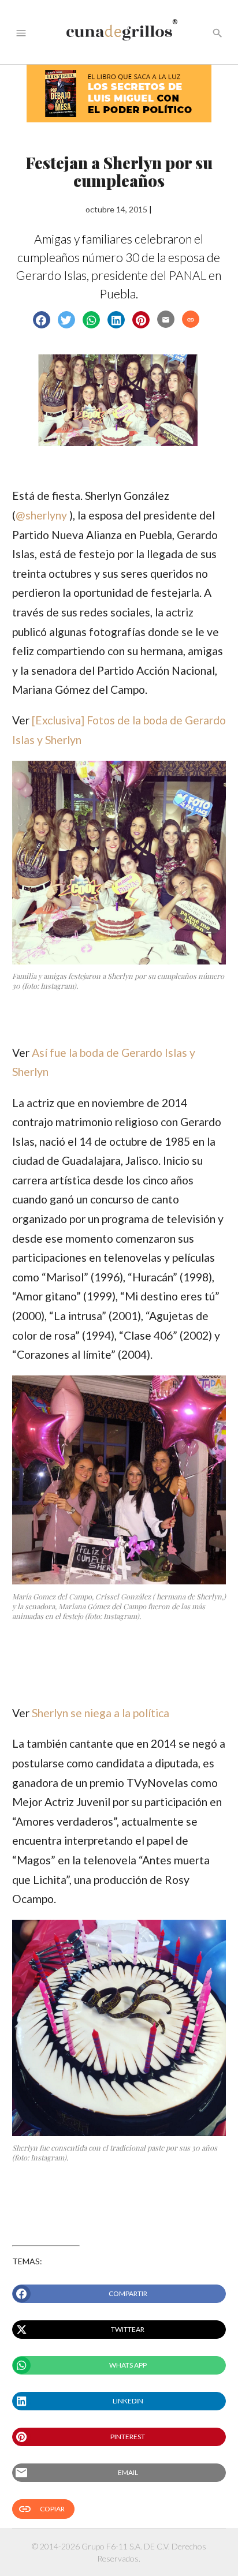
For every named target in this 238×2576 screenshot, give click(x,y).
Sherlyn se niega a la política (101, 1713)
